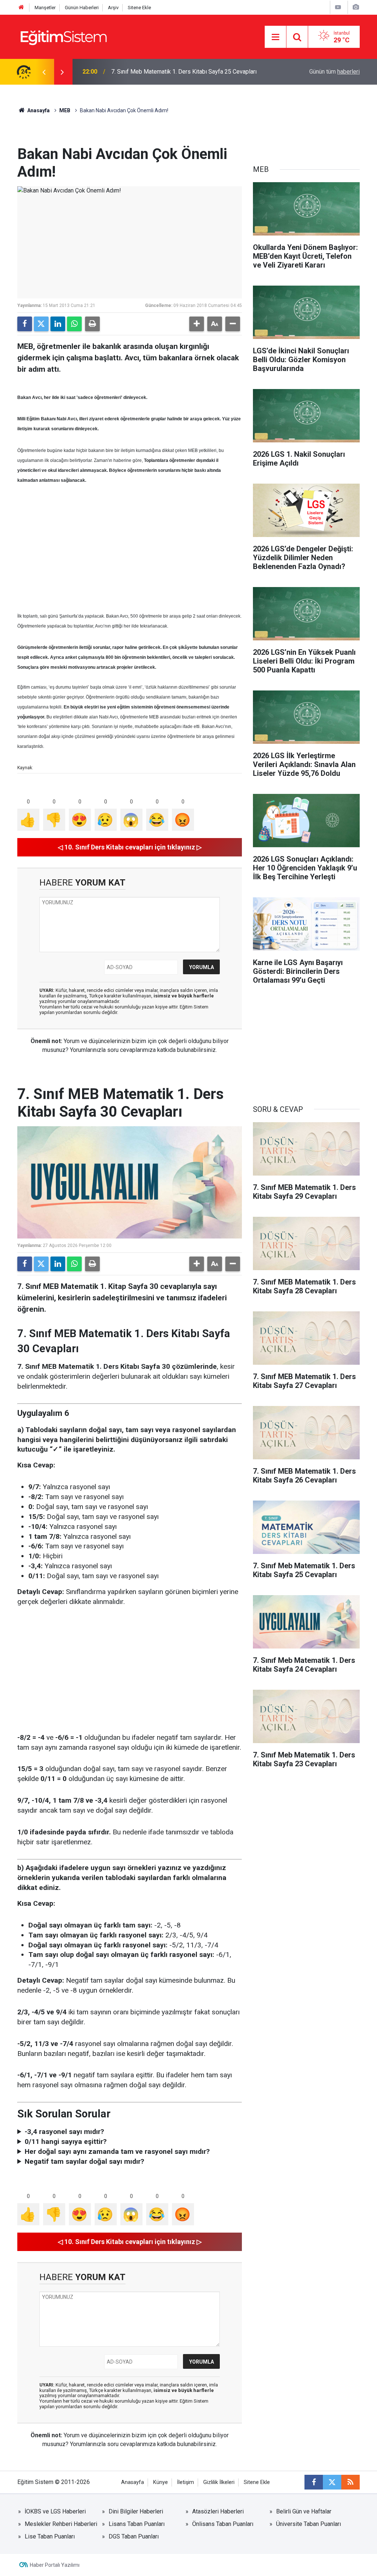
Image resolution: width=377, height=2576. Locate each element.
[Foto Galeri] (356, 7)
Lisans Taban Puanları (137, 2524)
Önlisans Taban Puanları (223, 2524)
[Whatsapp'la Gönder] (74, 324)
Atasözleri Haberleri (218, 2511)
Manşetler (45, 8)
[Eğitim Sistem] (63, 36)
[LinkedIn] (58, 324)
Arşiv (113, 8)
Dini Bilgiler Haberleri (136, 2511)
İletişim (186, 2482)
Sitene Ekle (139, 8)
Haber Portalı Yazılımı (55, 2565)
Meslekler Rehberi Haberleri (61, 2524)
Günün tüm (334, 72)
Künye (161, 2482)
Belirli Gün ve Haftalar (304, 2511)
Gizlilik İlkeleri (219, 2482)
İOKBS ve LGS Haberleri (55, 2511)
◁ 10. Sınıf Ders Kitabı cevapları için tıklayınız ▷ (130, 847)
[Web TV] (338, 7)
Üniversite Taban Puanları (309, 2524)
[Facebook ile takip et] (314, 2482)
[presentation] (44, 72)
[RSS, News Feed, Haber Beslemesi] (350, 2482)
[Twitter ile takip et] (332, 2482)
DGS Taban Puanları (134, 2536)
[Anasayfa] (21, 8)
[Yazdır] (92, 324)
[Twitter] (41, 324)
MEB (65, 110)
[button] (197, 324)
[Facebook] (25, 324)
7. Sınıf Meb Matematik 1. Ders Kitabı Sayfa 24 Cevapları (184, 72)
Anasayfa (38, 110)
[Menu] (275, 37)
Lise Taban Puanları (50, 2536)
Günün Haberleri (82, 8)
